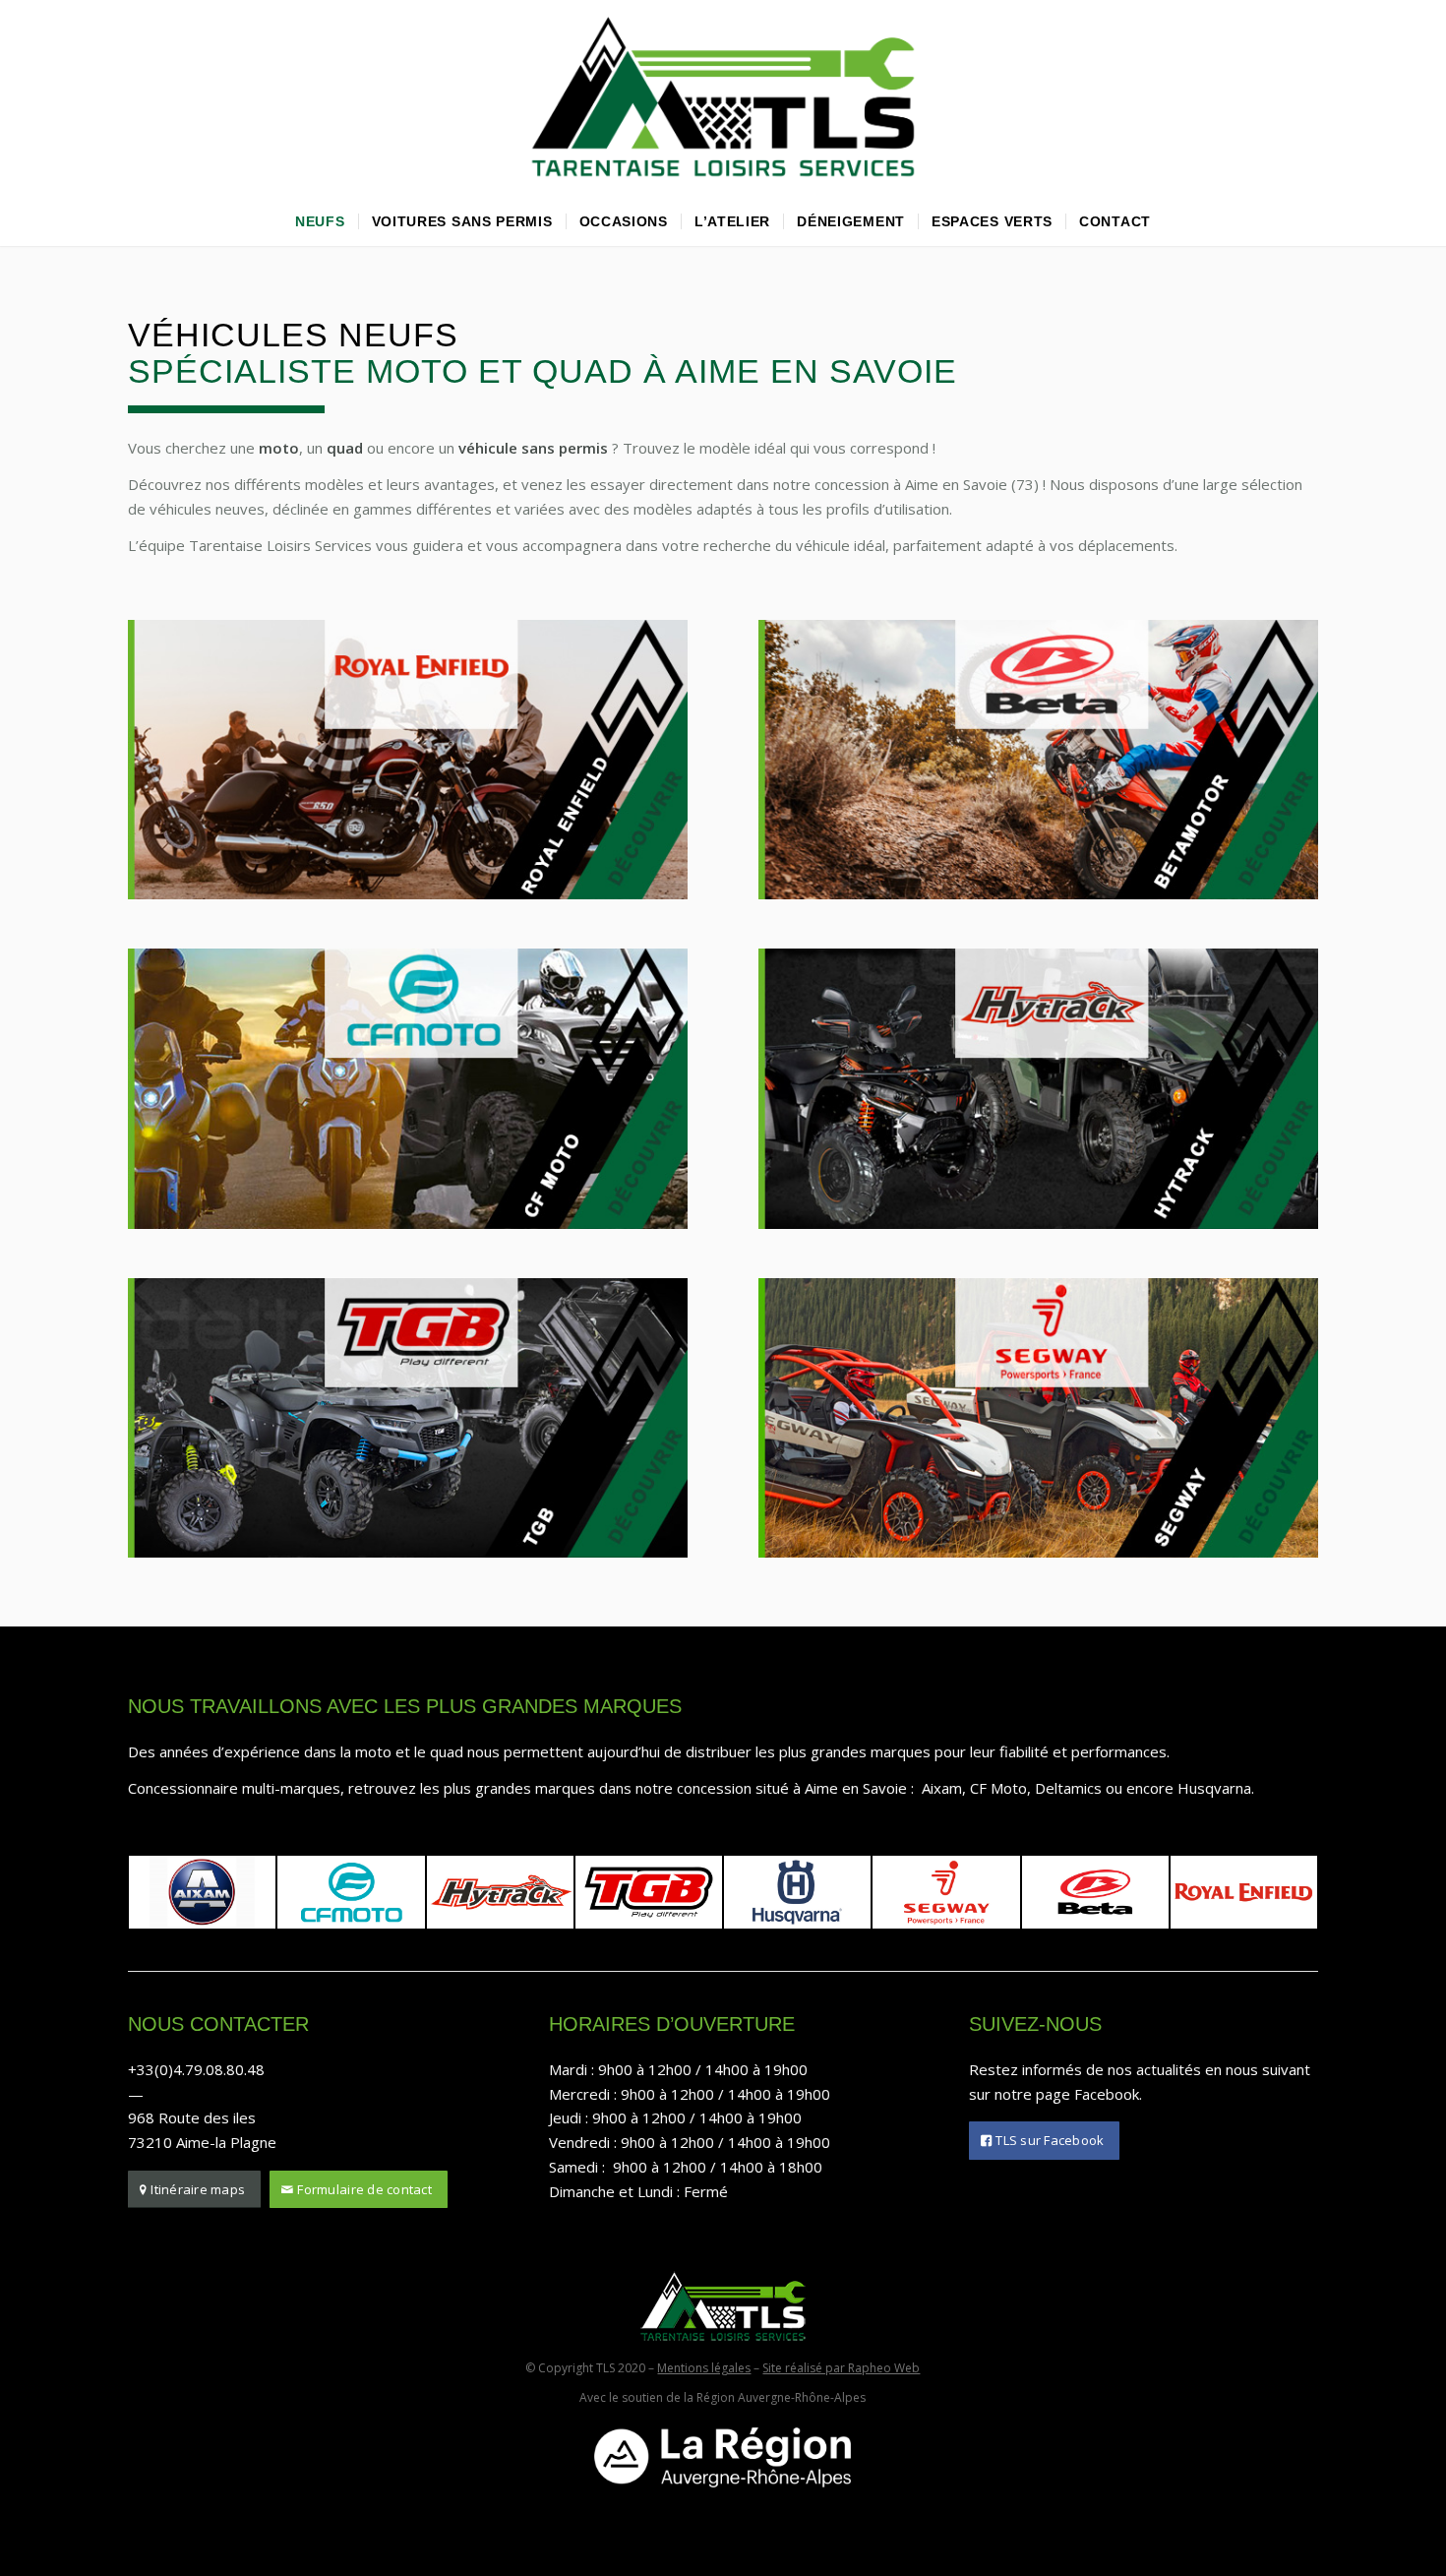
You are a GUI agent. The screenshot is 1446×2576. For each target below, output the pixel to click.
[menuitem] (320, 221)
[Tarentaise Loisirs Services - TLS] (723, 98)
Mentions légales (704, 2368)
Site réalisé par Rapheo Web (841, 2368)
